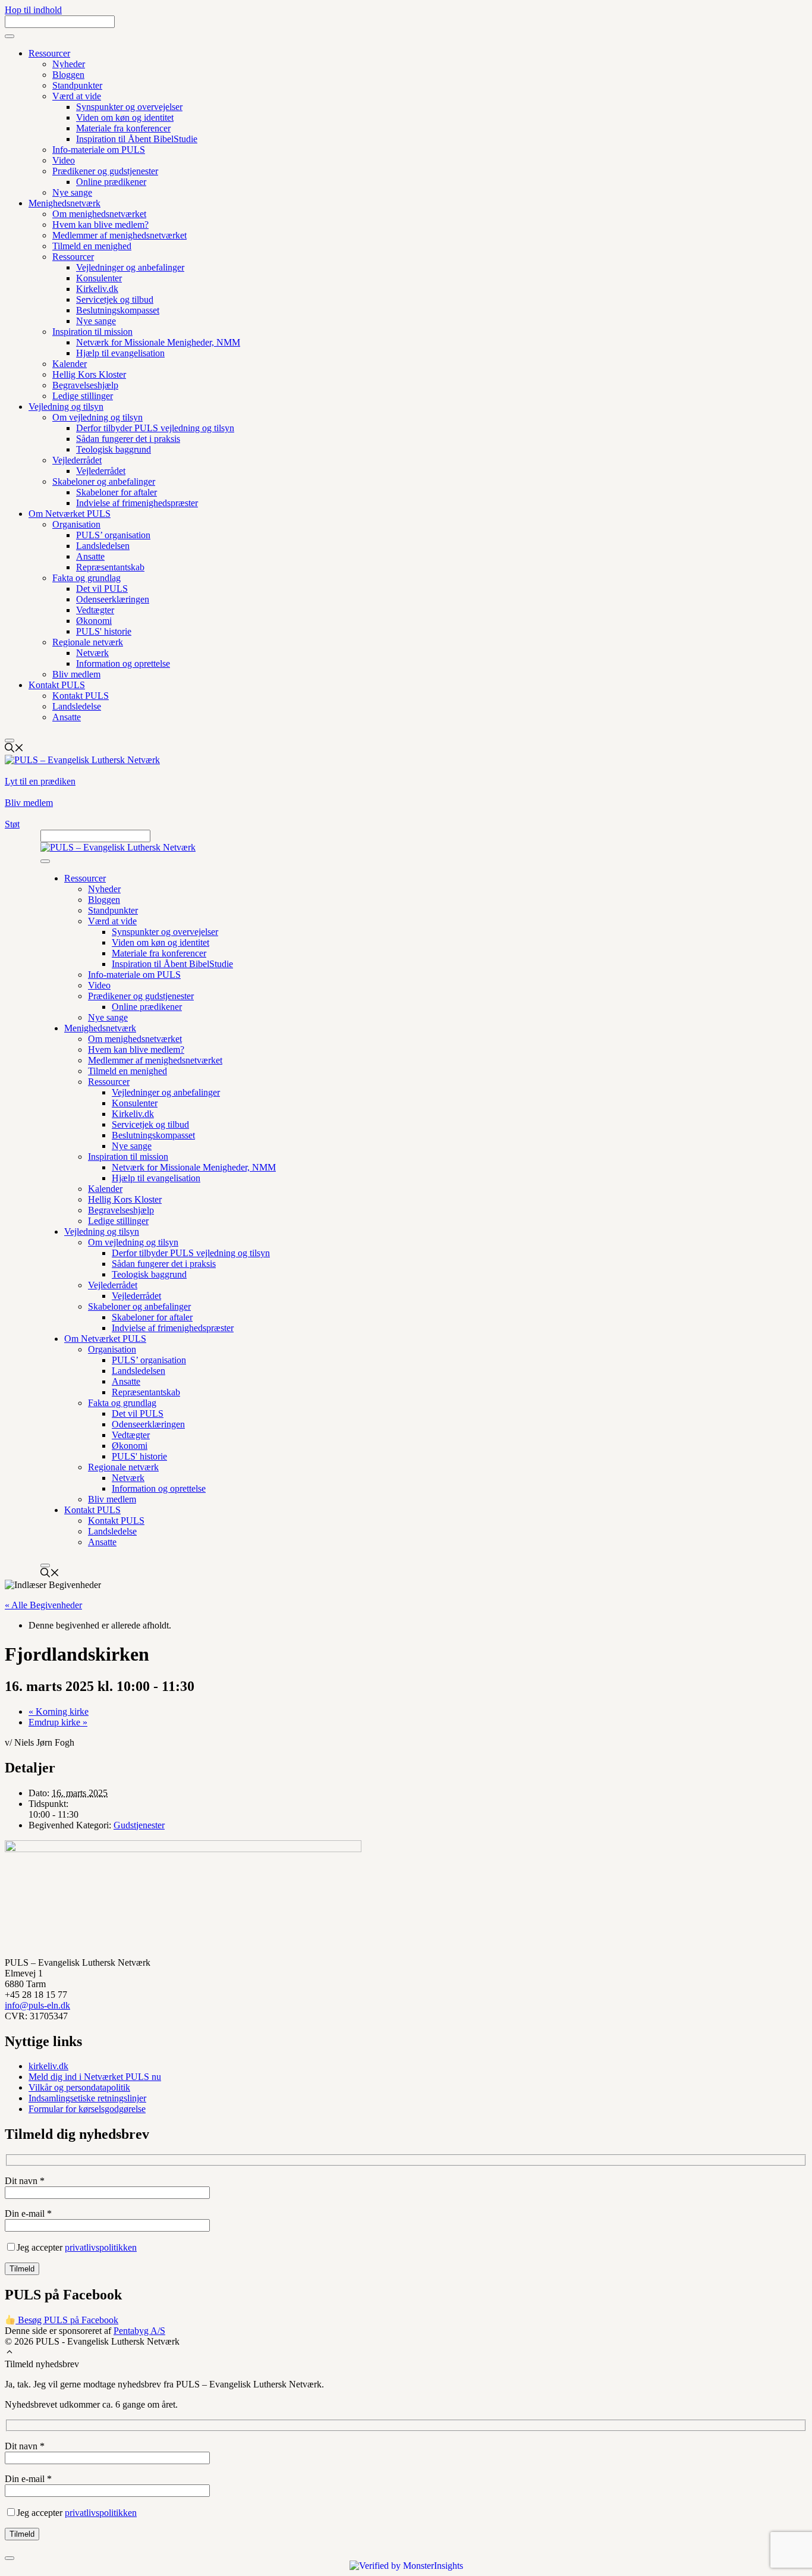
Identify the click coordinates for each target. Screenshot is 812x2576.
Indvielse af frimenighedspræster (137, 503)
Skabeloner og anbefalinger (104, 481)
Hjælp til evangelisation (120, 353)
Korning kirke (59, 1711)
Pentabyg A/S (139, 2331)
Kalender (70, 364)
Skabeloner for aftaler (117, 492)
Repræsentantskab (110, 567)
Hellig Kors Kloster (89, 374)
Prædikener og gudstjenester (105, 171)
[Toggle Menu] (10, 36)
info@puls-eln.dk (37, 2005)
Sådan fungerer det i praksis (128, 439)
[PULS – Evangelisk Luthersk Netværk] (118, 847)
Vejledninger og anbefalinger (130, 267)
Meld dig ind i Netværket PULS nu (95, 2077)
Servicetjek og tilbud (115, 299)
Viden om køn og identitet (125, 117)
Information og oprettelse (123, 663)
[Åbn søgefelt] (14, 749)
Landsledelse (77, 706)
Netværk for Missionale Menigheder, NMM (158, 342)
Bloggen (68, 75)
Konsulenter (99, 278)
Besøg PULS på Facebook (67, 2320)
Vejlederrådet (77, 460)
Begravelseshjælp (85, 385)
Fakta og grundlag (86, 578)
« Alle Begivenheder (43, 1605)
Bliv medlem (76, 674)
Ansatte (90, 556)
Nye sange (72, 192)
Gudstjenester (139, 1825)
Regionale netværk (88, 642)
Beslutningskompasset (118, 310)
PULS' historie (104, 631)
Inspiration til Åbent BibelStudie (137, 139)
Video (64, 160)
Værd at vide (77, 96)
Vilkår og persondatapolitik (79, 2087)
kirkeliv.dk (48, 2066)
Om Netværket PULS (70, 514)
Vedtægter (95, 610)
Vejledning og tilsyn (66, 407)
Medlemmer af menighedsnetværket (119, 235)
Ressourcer (49, 53)
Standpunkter (77, 85)
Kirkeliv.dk (97, 289)
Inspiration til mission (92, 332)
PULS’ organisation (113, 535)
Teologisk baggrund (114, 449)
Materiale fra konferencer (123, 128)
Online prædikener (111, 182)
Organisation (76, 524)
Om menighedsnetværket (99, 214)
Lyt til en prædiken (40, 781)
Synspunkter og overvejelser (129, 107)
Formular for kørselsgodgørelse (87, 2109)
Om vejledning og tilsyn (97, 417)
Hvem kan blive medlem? (100, 225)
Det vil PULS (102, 589)
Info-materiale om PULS (99, 150)
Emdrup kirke (58, 1722)
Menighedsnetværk (64, 203)
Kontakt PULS (57, 685)
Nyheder (69, 64)
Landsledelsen (103, 546)
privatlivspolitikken (101, 2247)
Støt (12, 824)
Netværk (92, 653)
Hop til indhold (33, 10)
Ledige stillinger (83, 396)
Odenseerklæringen (113, 599)
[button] (10, 2353)
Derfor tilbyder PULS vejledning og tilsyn (155, 428)
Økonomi (94, 621)
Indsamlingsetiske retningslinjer (87, 2098)
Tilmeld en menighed (92, 246)
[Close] (10, 741)
